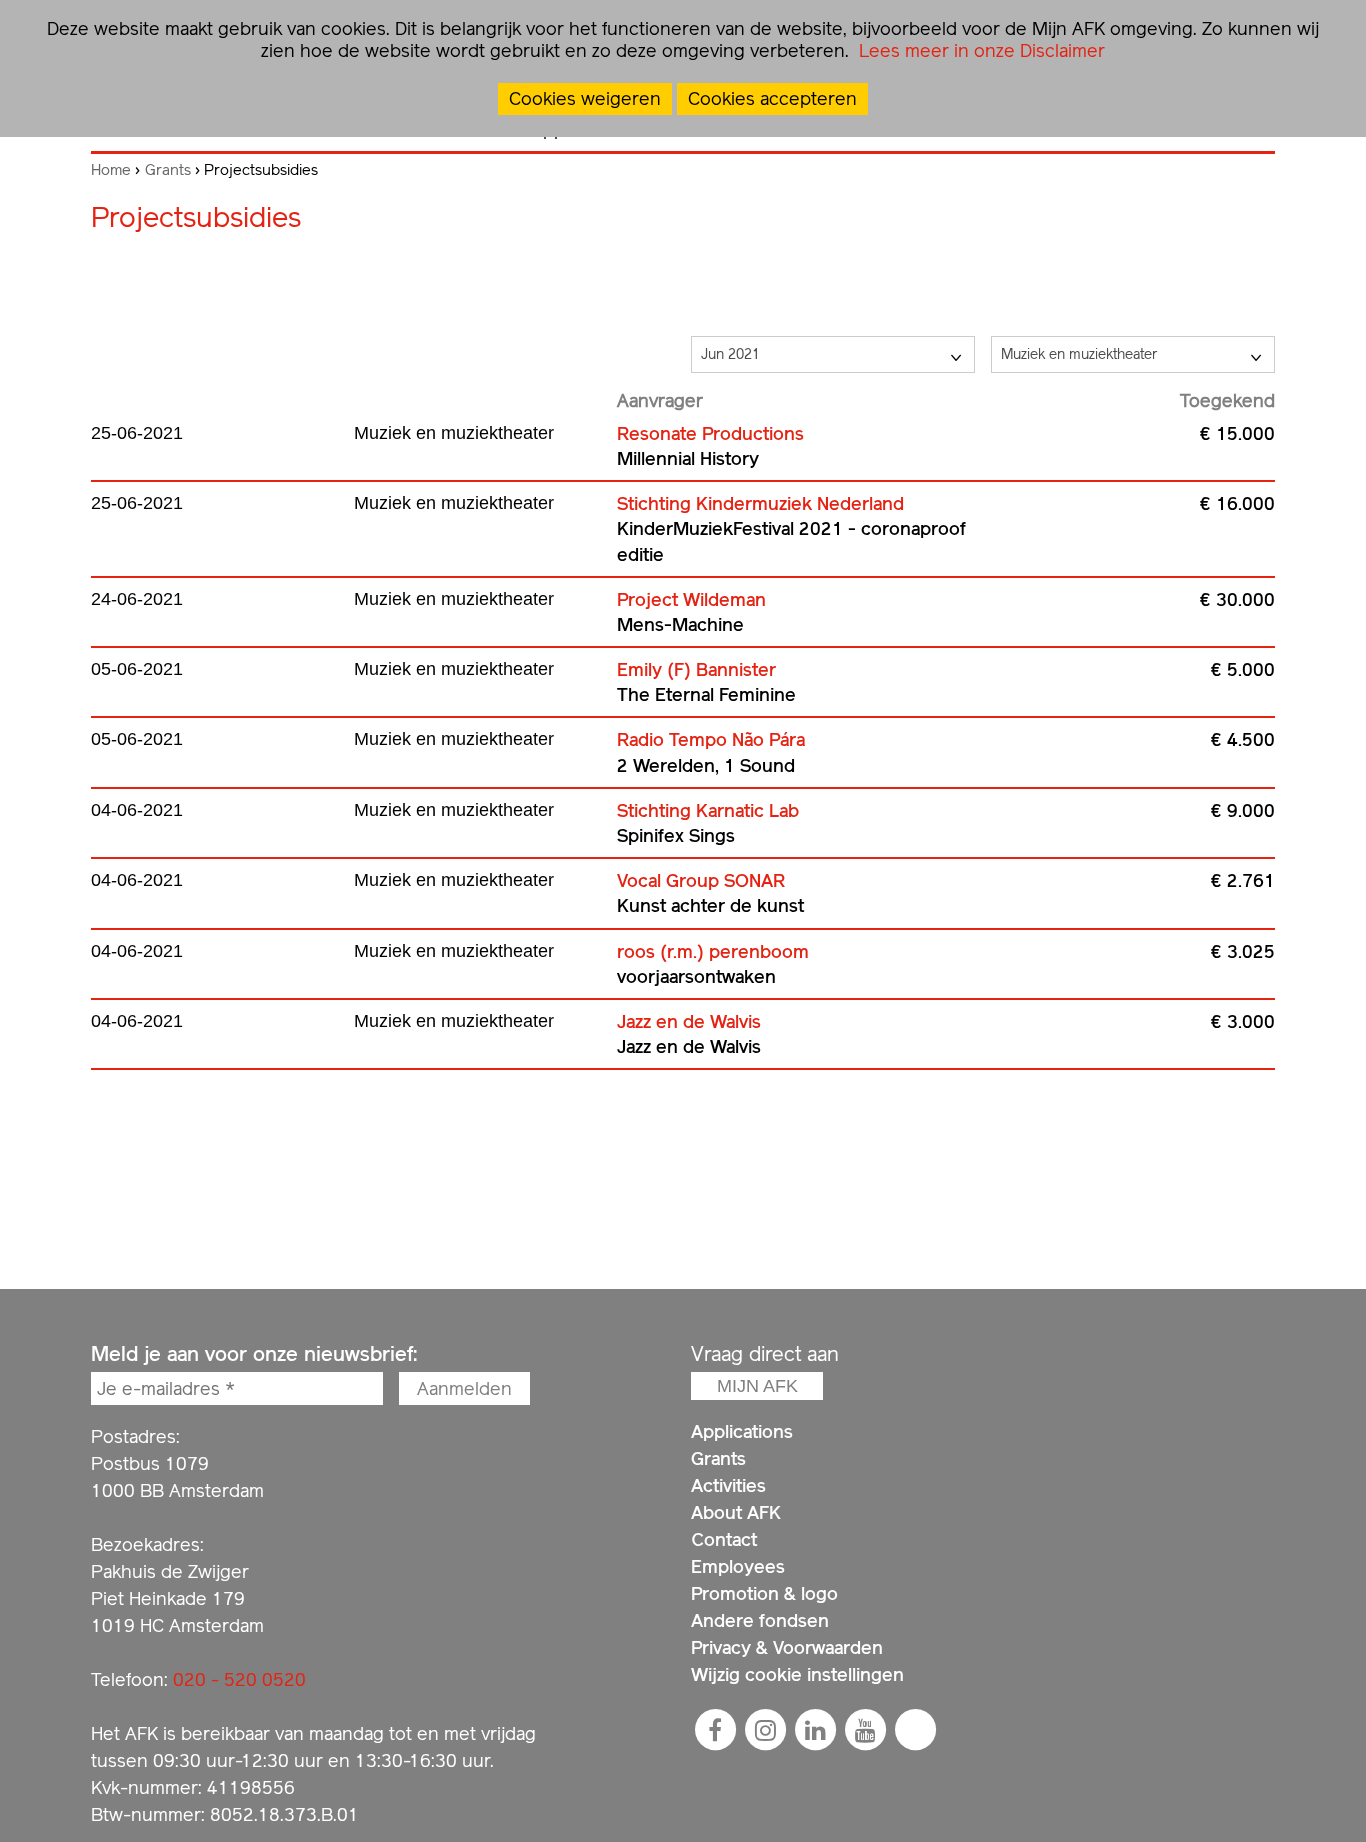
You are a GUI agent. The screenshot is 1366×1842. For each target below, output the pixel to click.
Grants (168, 170)
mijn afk (757, 1386)
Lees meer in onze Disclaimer (979, 50)
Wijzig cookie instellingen (797, 1674)
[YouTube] (865, 1730)
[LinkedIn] (815, 1730)
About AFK (736, 1512)
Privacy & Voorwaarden (787, 1647)
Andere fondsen (760, 1620)
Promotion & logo (764, 1593)
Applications (742, 1431)
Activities (728, 1485)
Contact (724, 1539)
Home (111, 170)
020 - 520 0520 (239, 1679)
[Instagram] (765, 1730)
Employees (738, 1566)
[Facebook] (715, 1730)
